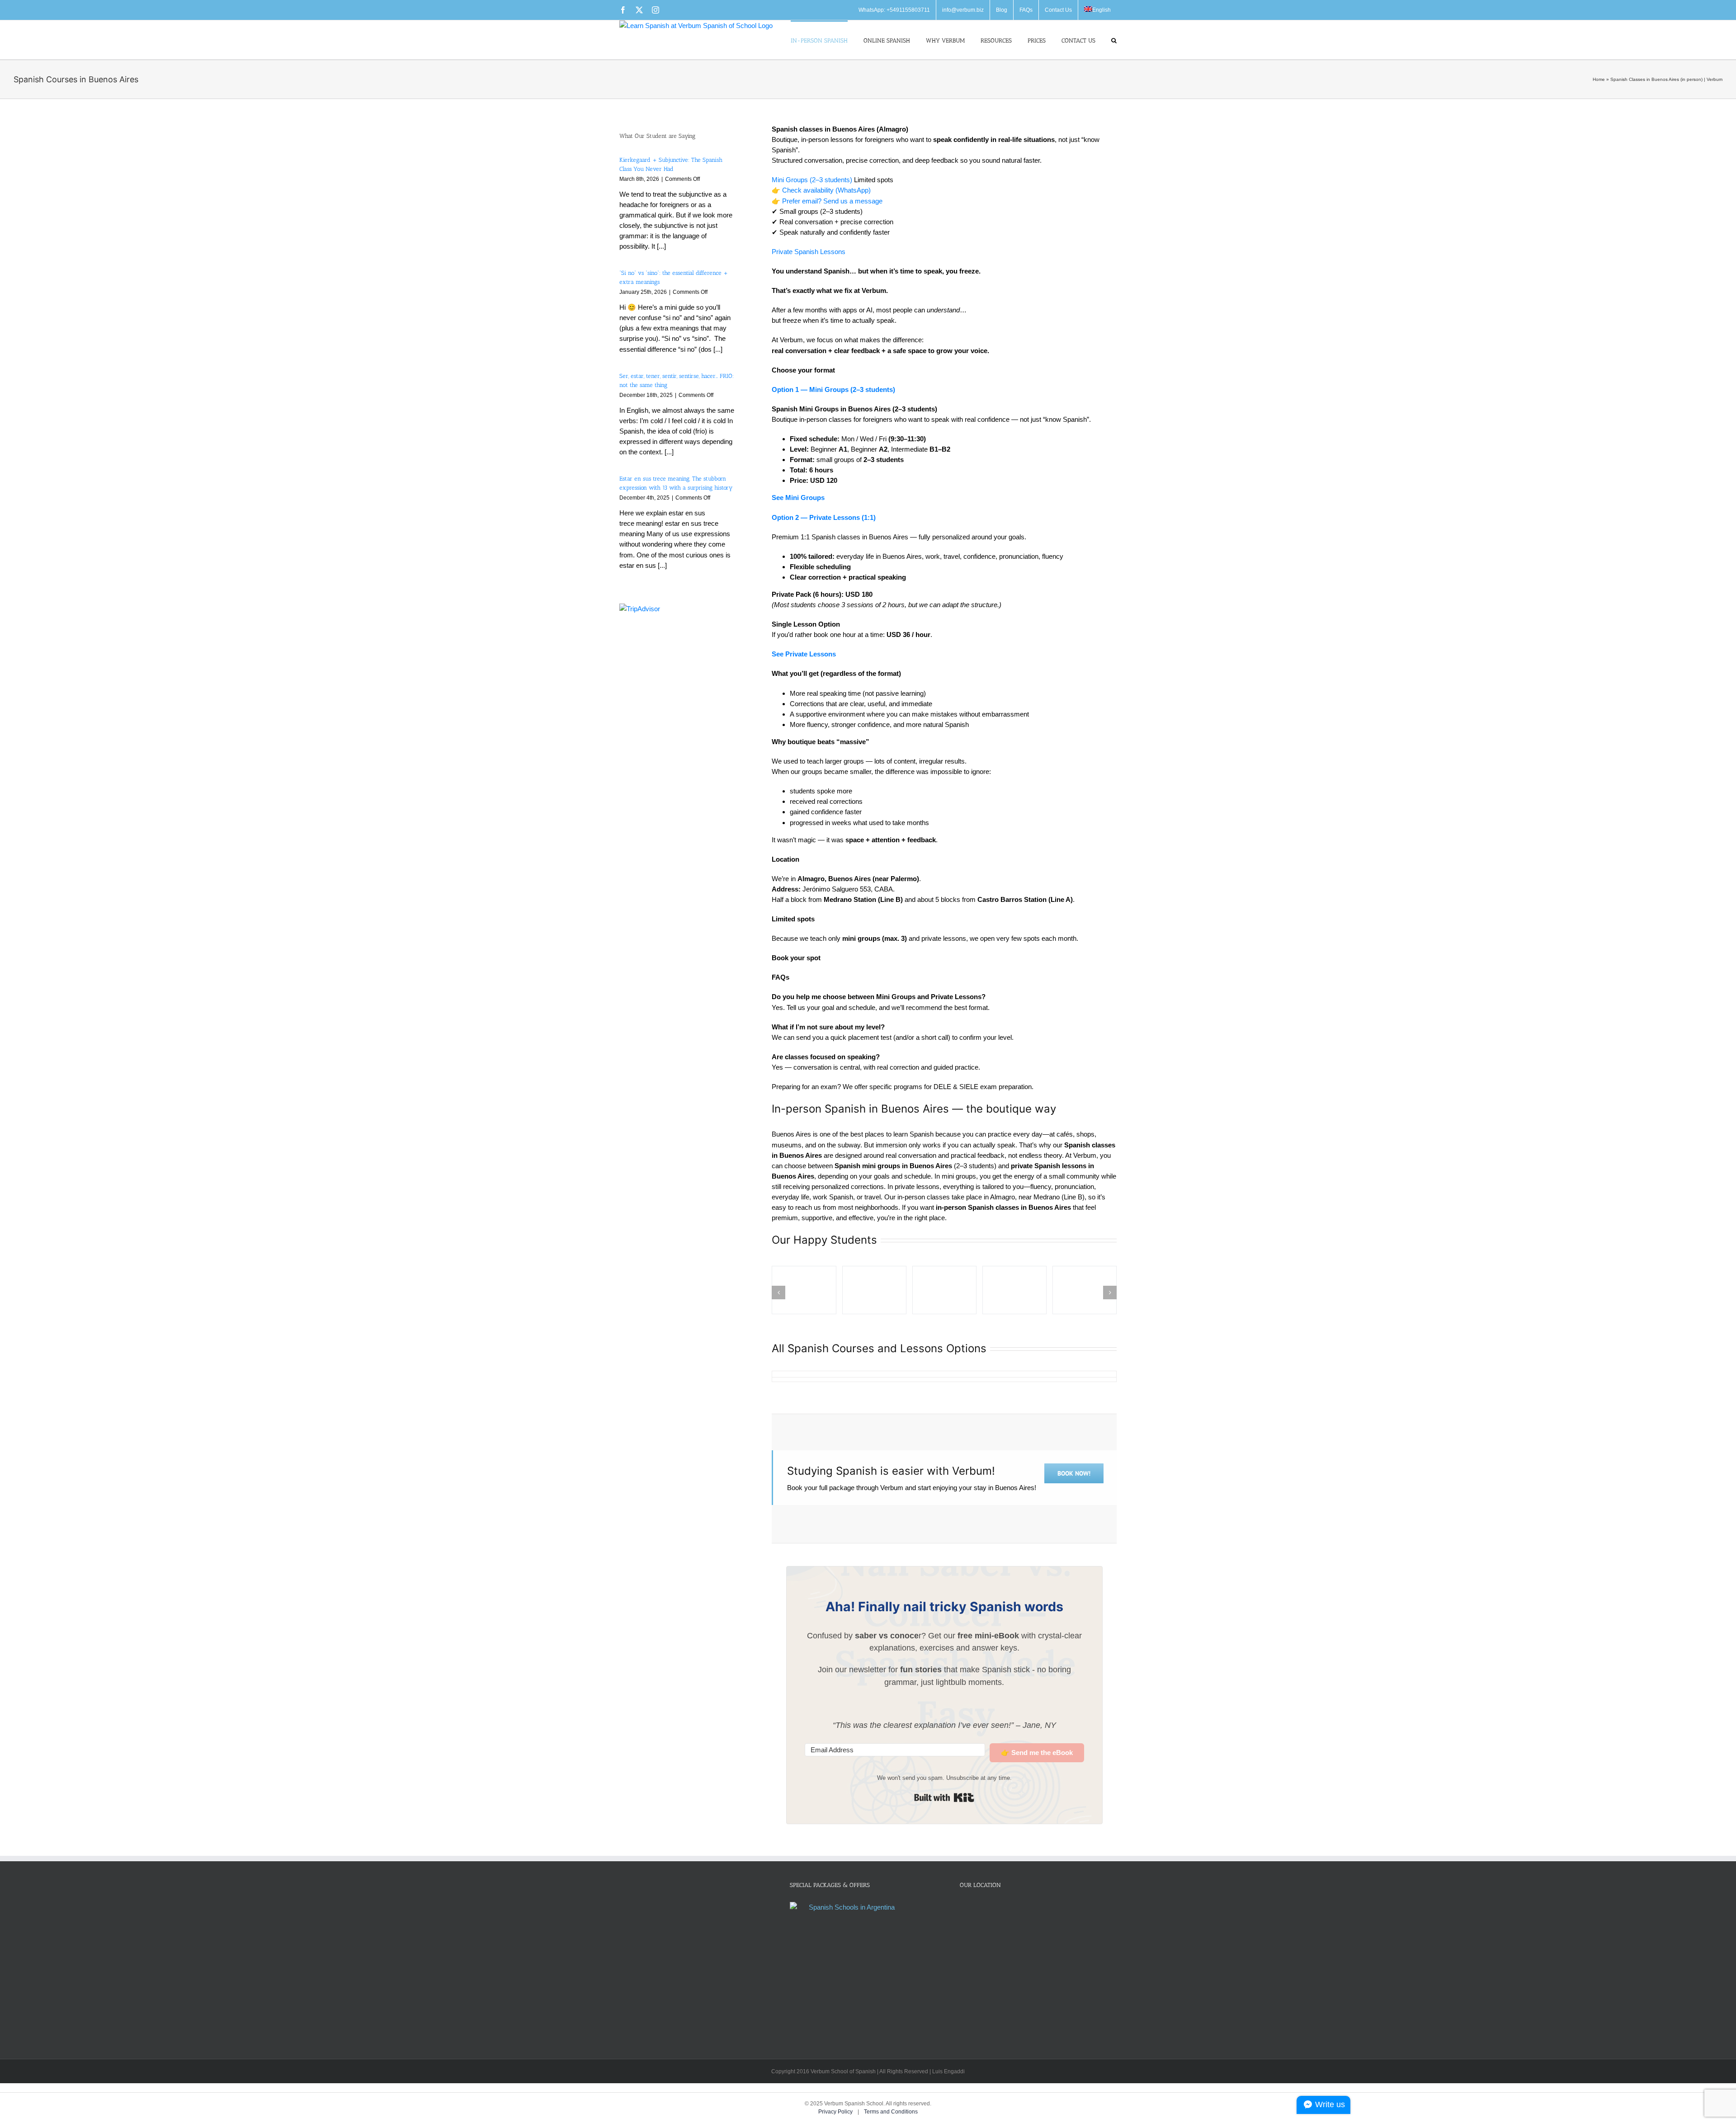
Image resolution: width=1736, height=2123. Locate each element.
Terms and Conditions (891, 2112)
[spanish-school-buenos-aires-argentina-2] (874, 1290)
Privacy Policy (836, 2112)
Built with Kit (944, 1797)
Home (1599, 79)
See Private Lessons (804, 654)
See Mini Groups (798, 498)
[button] (1114, 40)
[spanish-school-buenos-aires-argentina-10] (1085, 1290)
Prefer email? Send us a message (832, 201)
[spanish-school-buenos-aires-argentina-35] (804, 1290)
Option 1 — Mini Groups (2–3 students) (833, 389)
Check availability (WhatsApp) (826, 190)
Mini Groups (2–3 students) (812, 180)
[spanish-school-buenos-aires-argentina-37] (944, 1290)
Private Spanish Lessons (809, 252)
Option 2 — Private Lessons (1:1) (824, 517)
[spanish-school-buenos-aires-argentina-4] (1014, 1290)
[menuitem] (1097, 10)
